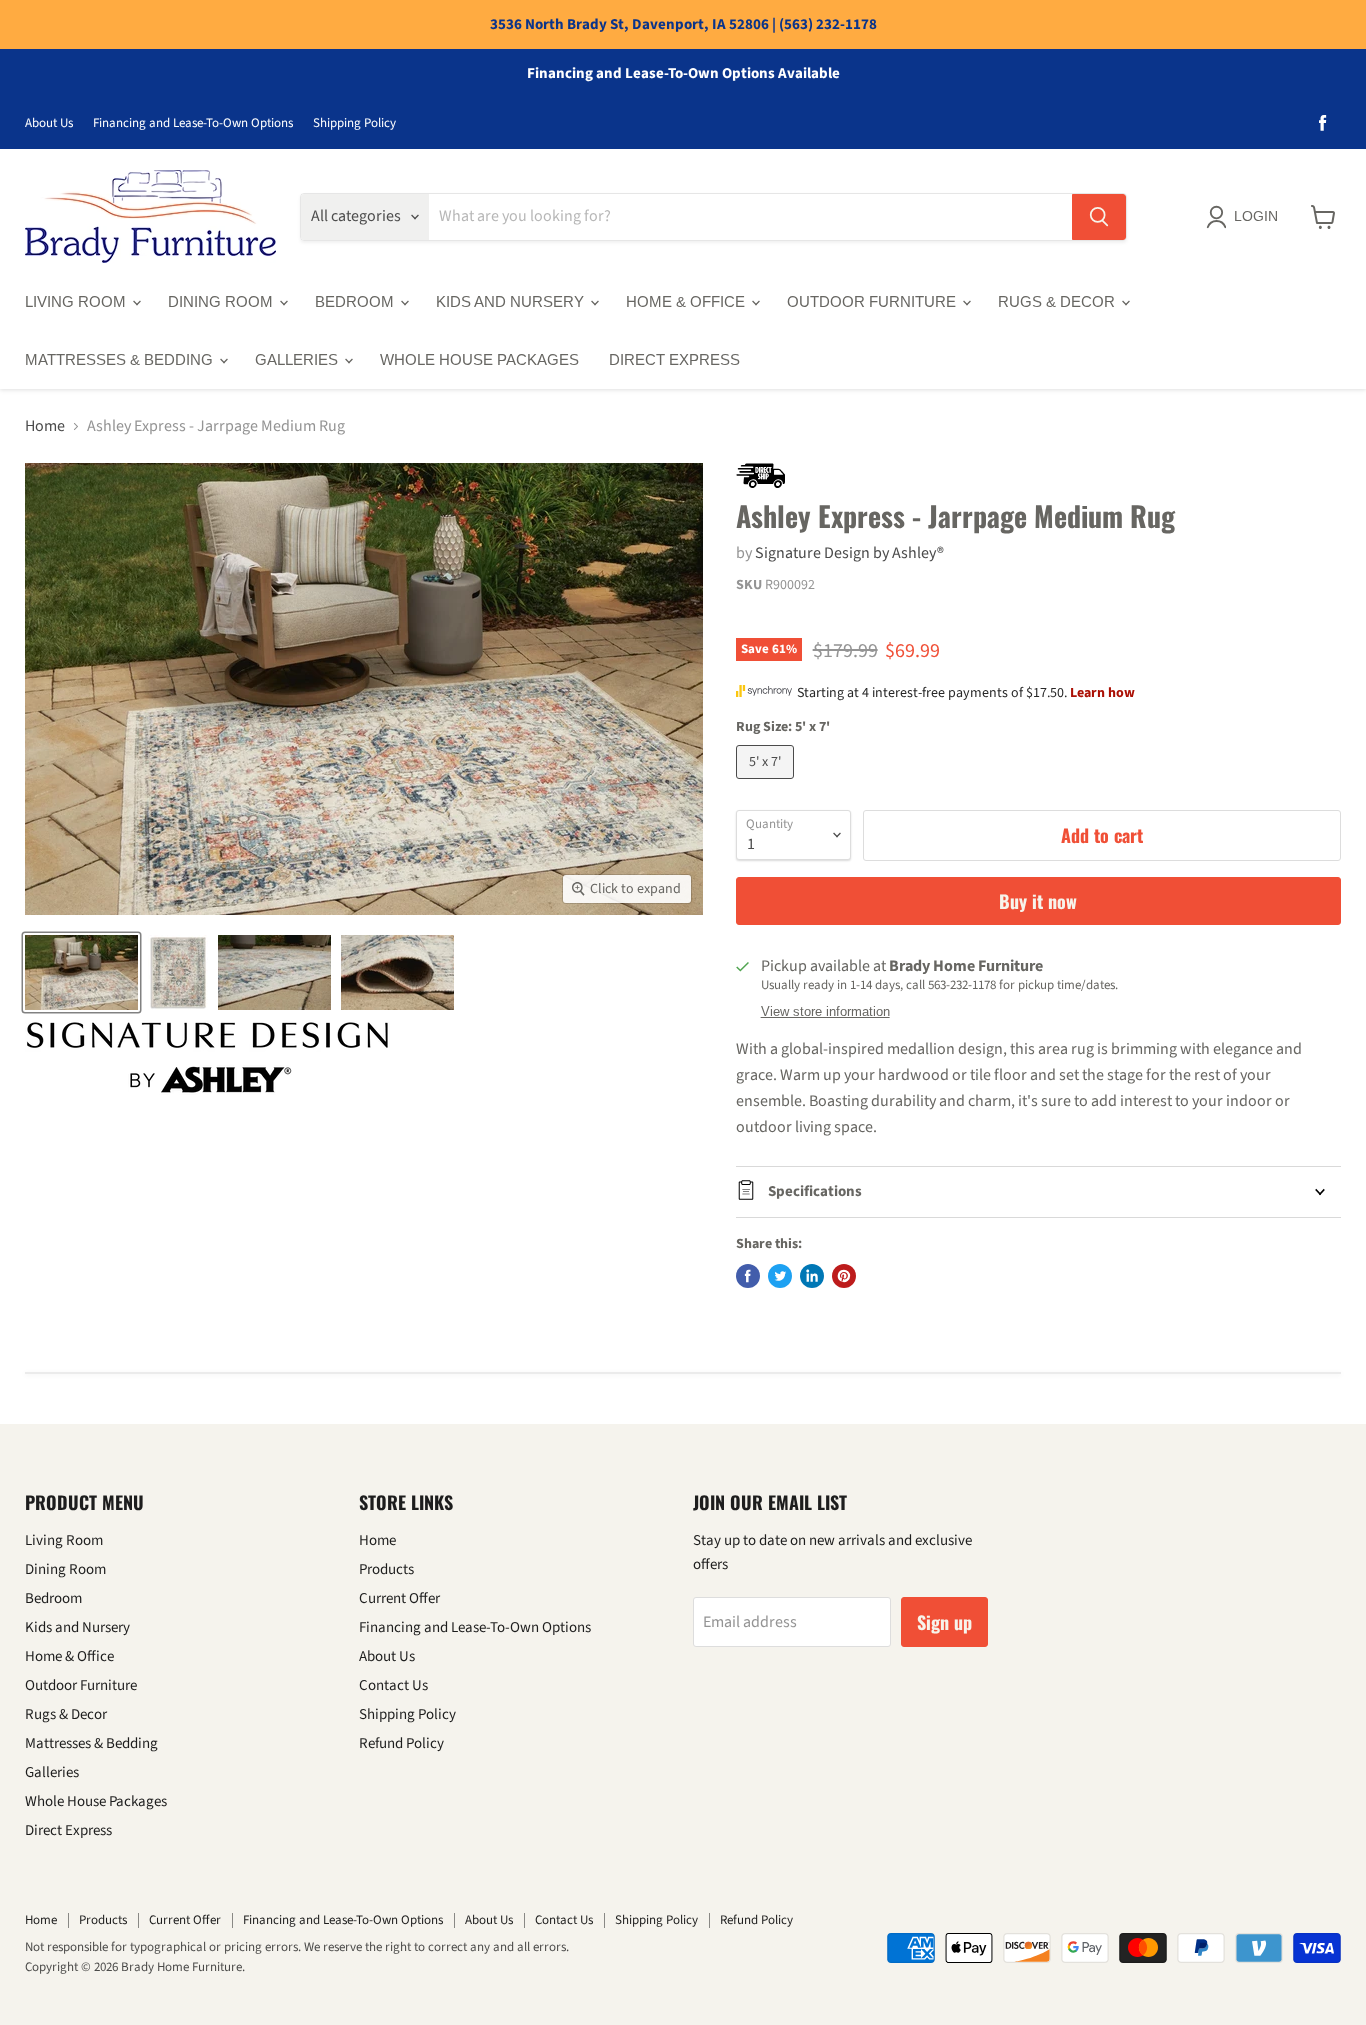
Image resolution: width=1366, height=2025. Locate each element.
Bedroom (356, 301)
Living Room (77, 301)
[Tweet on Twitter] (780, 1276)
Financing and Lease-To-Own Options (193, 123)
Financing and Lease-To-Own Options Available (683, 74)
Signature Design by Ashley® (849, 553)
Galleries (298, 359)
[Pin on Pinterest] (844, 1276)
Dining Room (222, 301)
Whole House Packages (479, 359)
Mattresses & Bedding (121, 359)
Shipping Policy (354, 123)
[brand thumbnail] (207, 1057)
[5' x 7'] (767, 784)
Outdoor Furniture (873, 301)
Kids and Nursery (512, 301)
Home (45, 426)
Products (386, 1569)
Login (1256, 216)
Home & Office (687, 301)
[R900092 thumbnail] (81, 972)
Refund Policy (401, 1743)
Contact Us (393, 1685)
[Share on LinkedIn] (812, 1276)
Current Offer (399, 1598)
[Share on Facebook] (748, 1276)
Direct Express (674, 359)
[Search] (1099, 217)
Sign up (944, 1622)
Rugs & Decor (1058, 301)
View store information (825, 1012)
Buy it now (1038, 901)
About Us (49, 123)
